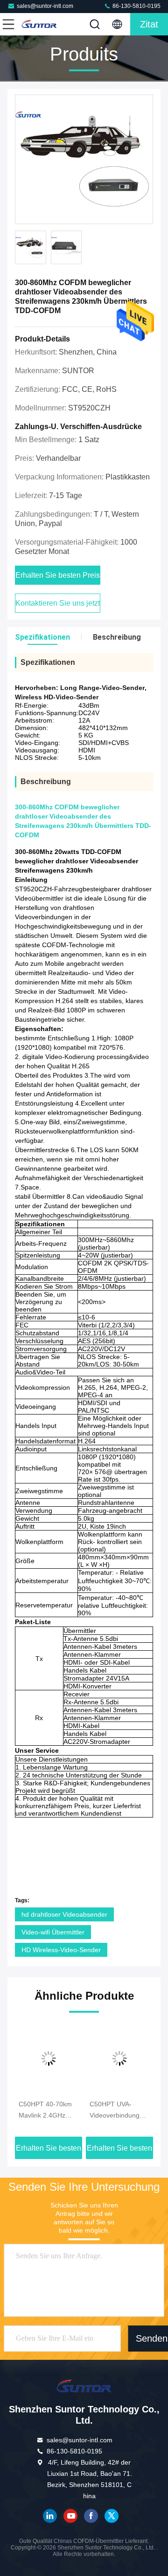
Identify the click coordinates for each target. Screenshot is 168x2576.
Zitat (149, 24)
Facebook (91, 2516)
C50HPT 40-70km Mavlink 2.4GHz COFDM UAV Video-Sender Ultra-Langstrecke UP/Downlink (49, 2111)
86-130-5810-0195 (136, 6)
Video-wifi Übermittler (53, 1932)
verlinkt (50, 2516)
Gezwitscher (112, 2516)
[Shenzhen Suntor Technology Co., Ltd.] (39, 24)
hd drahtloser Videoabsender (64, 1914)
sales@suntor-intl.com (45, 6)
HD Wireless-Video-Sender (61, 1950)
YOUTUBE (70, 2516)
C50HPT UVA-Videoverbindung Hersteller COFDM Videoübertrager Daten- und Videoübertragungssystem (119, 2111)
